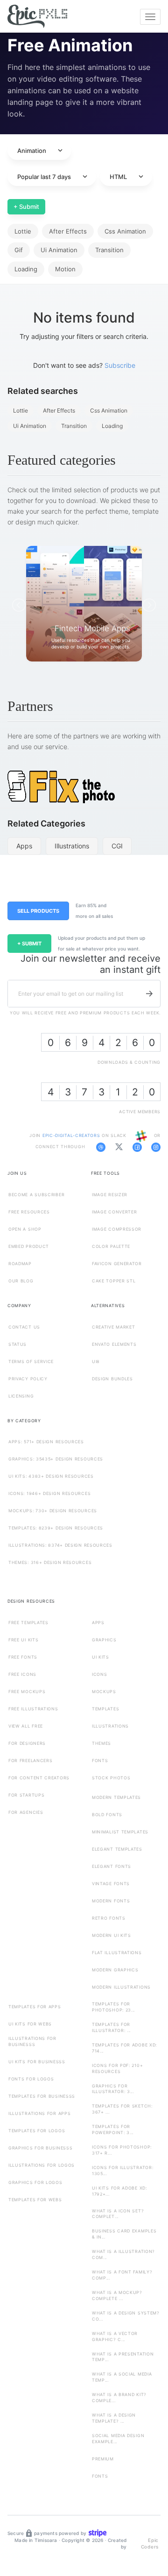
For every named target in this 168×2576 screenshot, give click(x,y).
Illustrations (72, 846)
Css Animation (125, 231)
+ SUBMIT (29, 944)
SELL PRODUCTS (38, 911)
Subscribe (120, 365)
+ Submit (26, 207)
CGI (117, 846)
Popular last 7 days (53, 177)
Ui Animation (59, 250)
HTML (127, 177)
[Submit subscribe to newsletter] (149, 993)
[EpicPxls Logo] (37, 17)
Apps (24, 846)
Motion (65, 269)
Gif (19, 250)
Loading (26, 269)
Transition (109, 250)
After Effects (68, 231)
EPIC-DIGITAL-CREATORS (72, 1135)
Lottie (23, 231)
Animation (41, 151)
